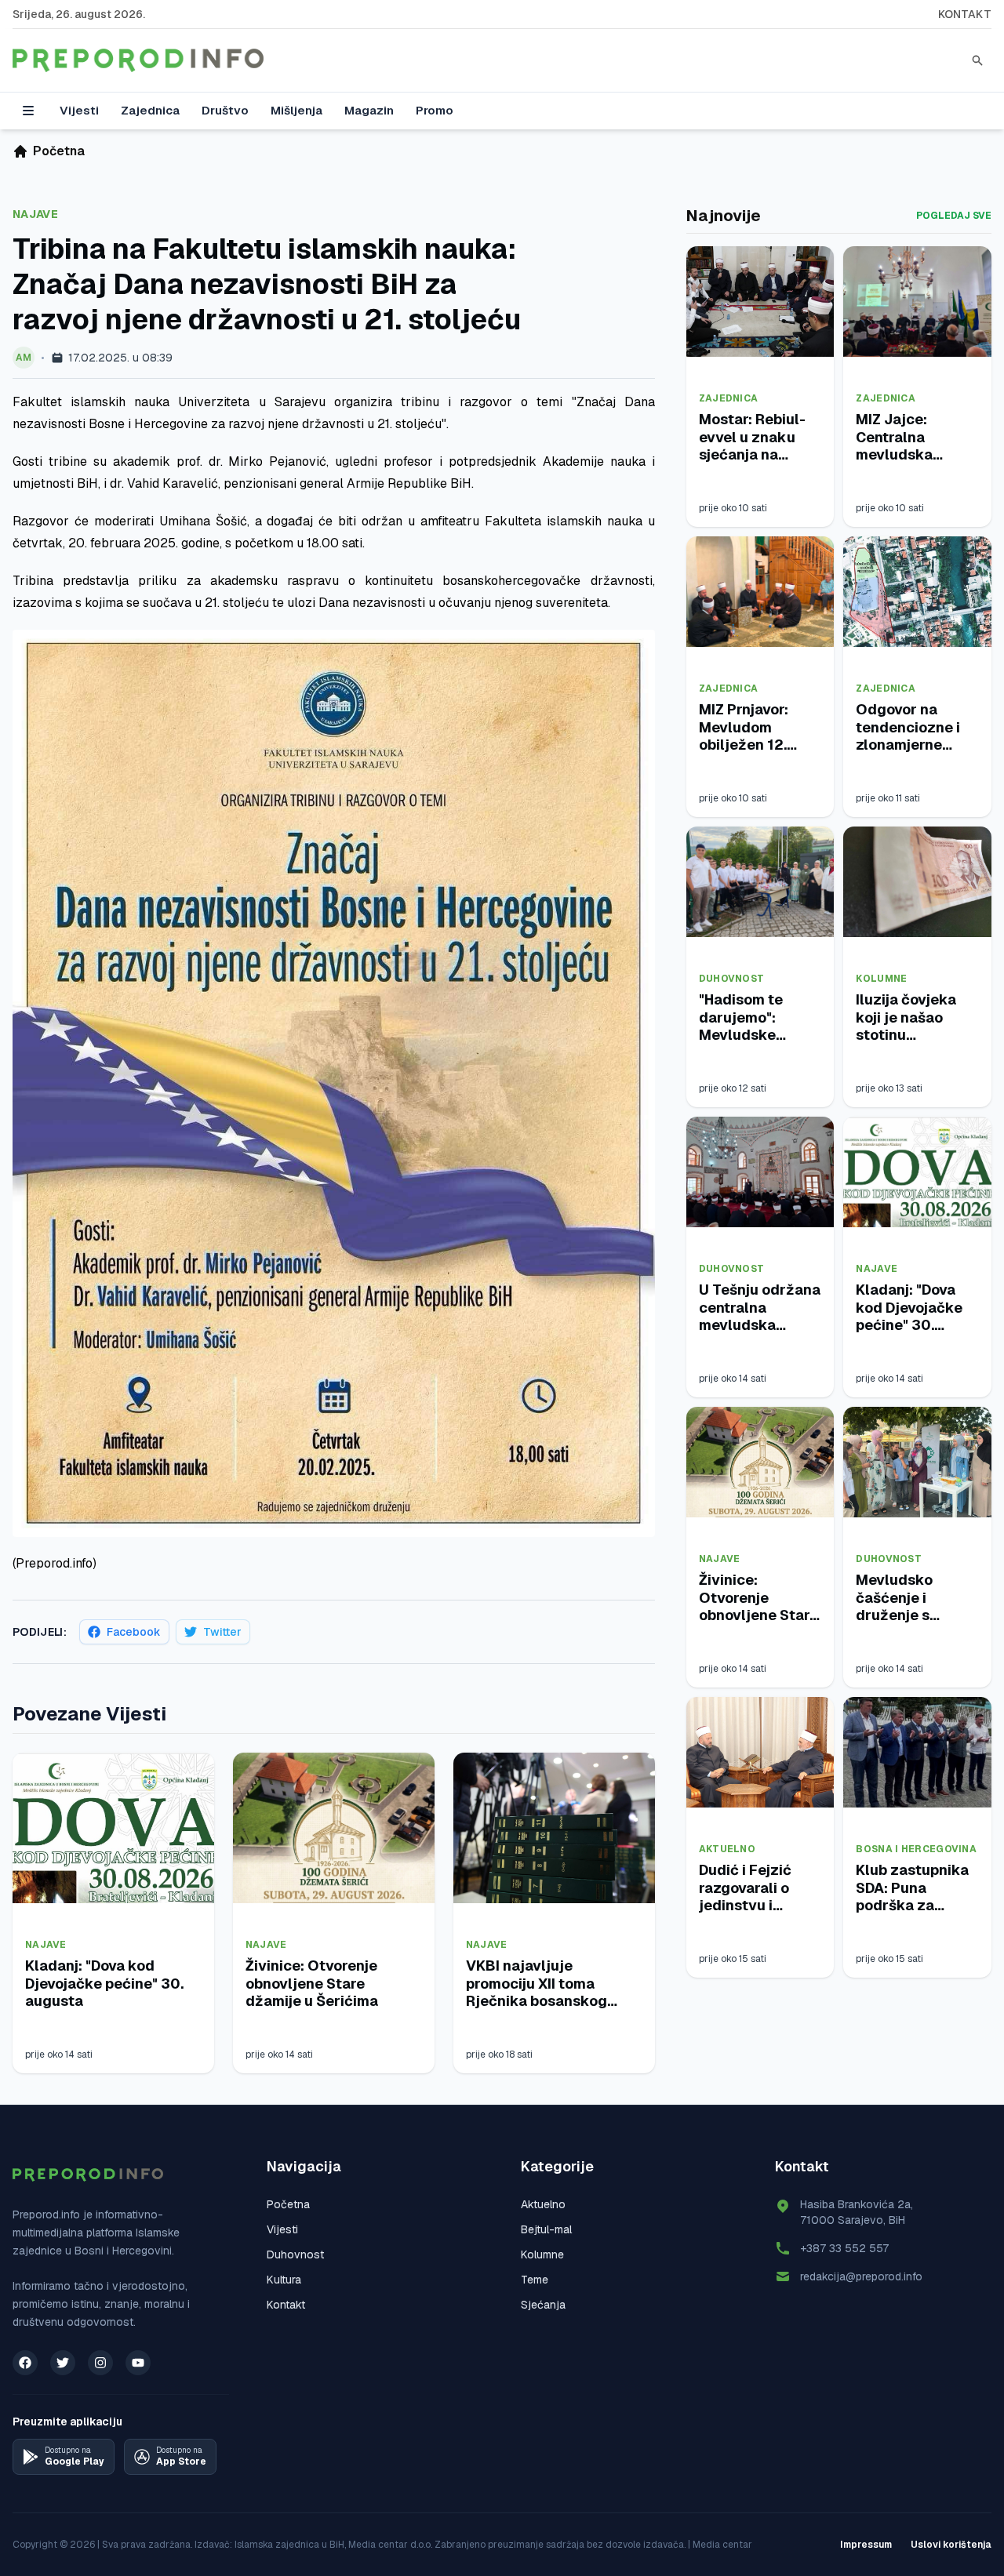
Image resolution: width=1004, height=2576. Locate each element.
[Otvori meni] (28, 111)
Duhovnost (732, 979)
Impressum (866, 2545)
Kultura (284, 2280)
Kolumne (881, 979)
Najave (35, 214)
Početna (288, 2204)
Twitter (222, 1632)
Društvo (225, 110)
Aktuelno (727, 1849)
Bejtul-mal (546, 2229)
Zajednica (150, 110)
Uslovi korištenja (951, 2545)
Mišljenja (296, 110)
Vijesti (79, 110)
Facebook (134, 1632)
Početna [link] (59, 151)
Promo (435, 110)
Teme (535, 2280)
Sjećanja (543, 2305)
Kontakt (965, 14)
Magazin (369, 110)
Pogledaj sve (954, 216)
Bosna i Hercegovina (916, 1849)
